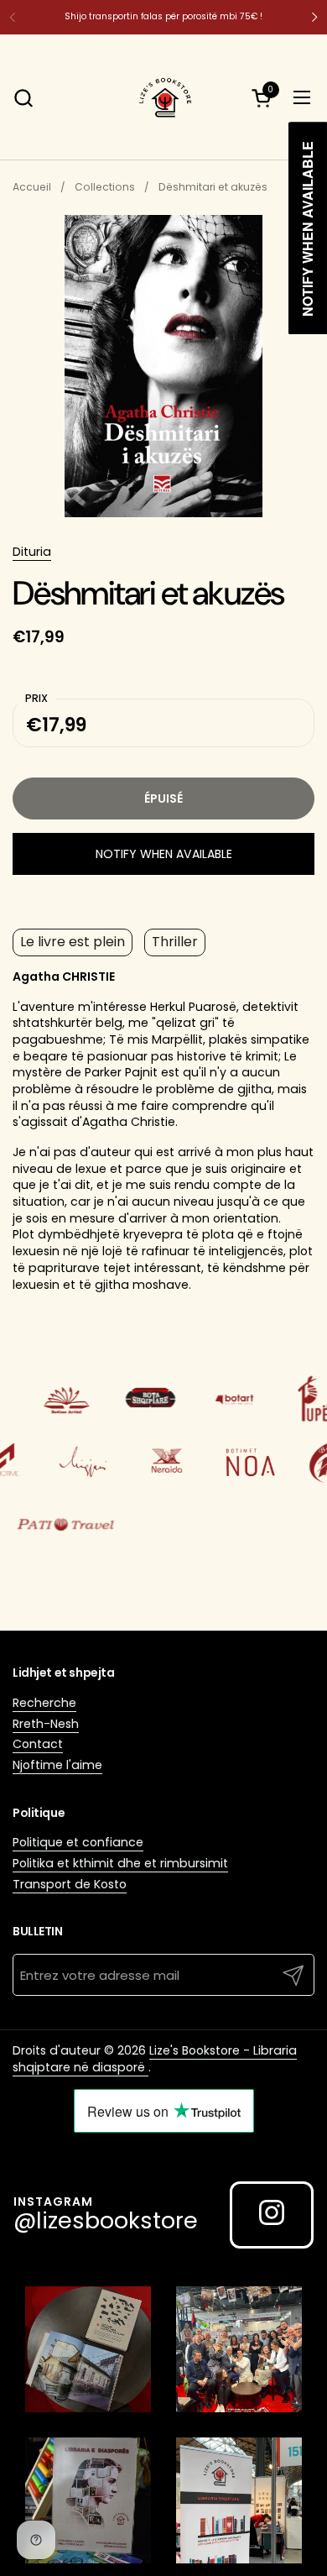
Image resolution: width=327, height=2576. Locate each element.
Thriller (175, 942)
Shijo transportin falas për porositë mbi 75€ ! (163, 16)
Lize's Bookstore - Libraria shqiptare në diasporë (155, 2059)
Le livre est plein (73, 942)
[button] (23, 98)
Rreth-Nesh (46, 1724)
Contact (38, 1744)
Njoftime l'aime (57, 1765)
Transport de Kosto (70, 1884)
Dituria (32, 552)
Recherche (44, 1703)
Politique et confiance (78, 1842)
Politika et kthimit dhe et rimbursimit (120, 1863)
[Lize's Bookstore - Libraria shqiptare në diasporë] (163, 97)
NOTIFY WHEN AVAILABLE (164, 854)
